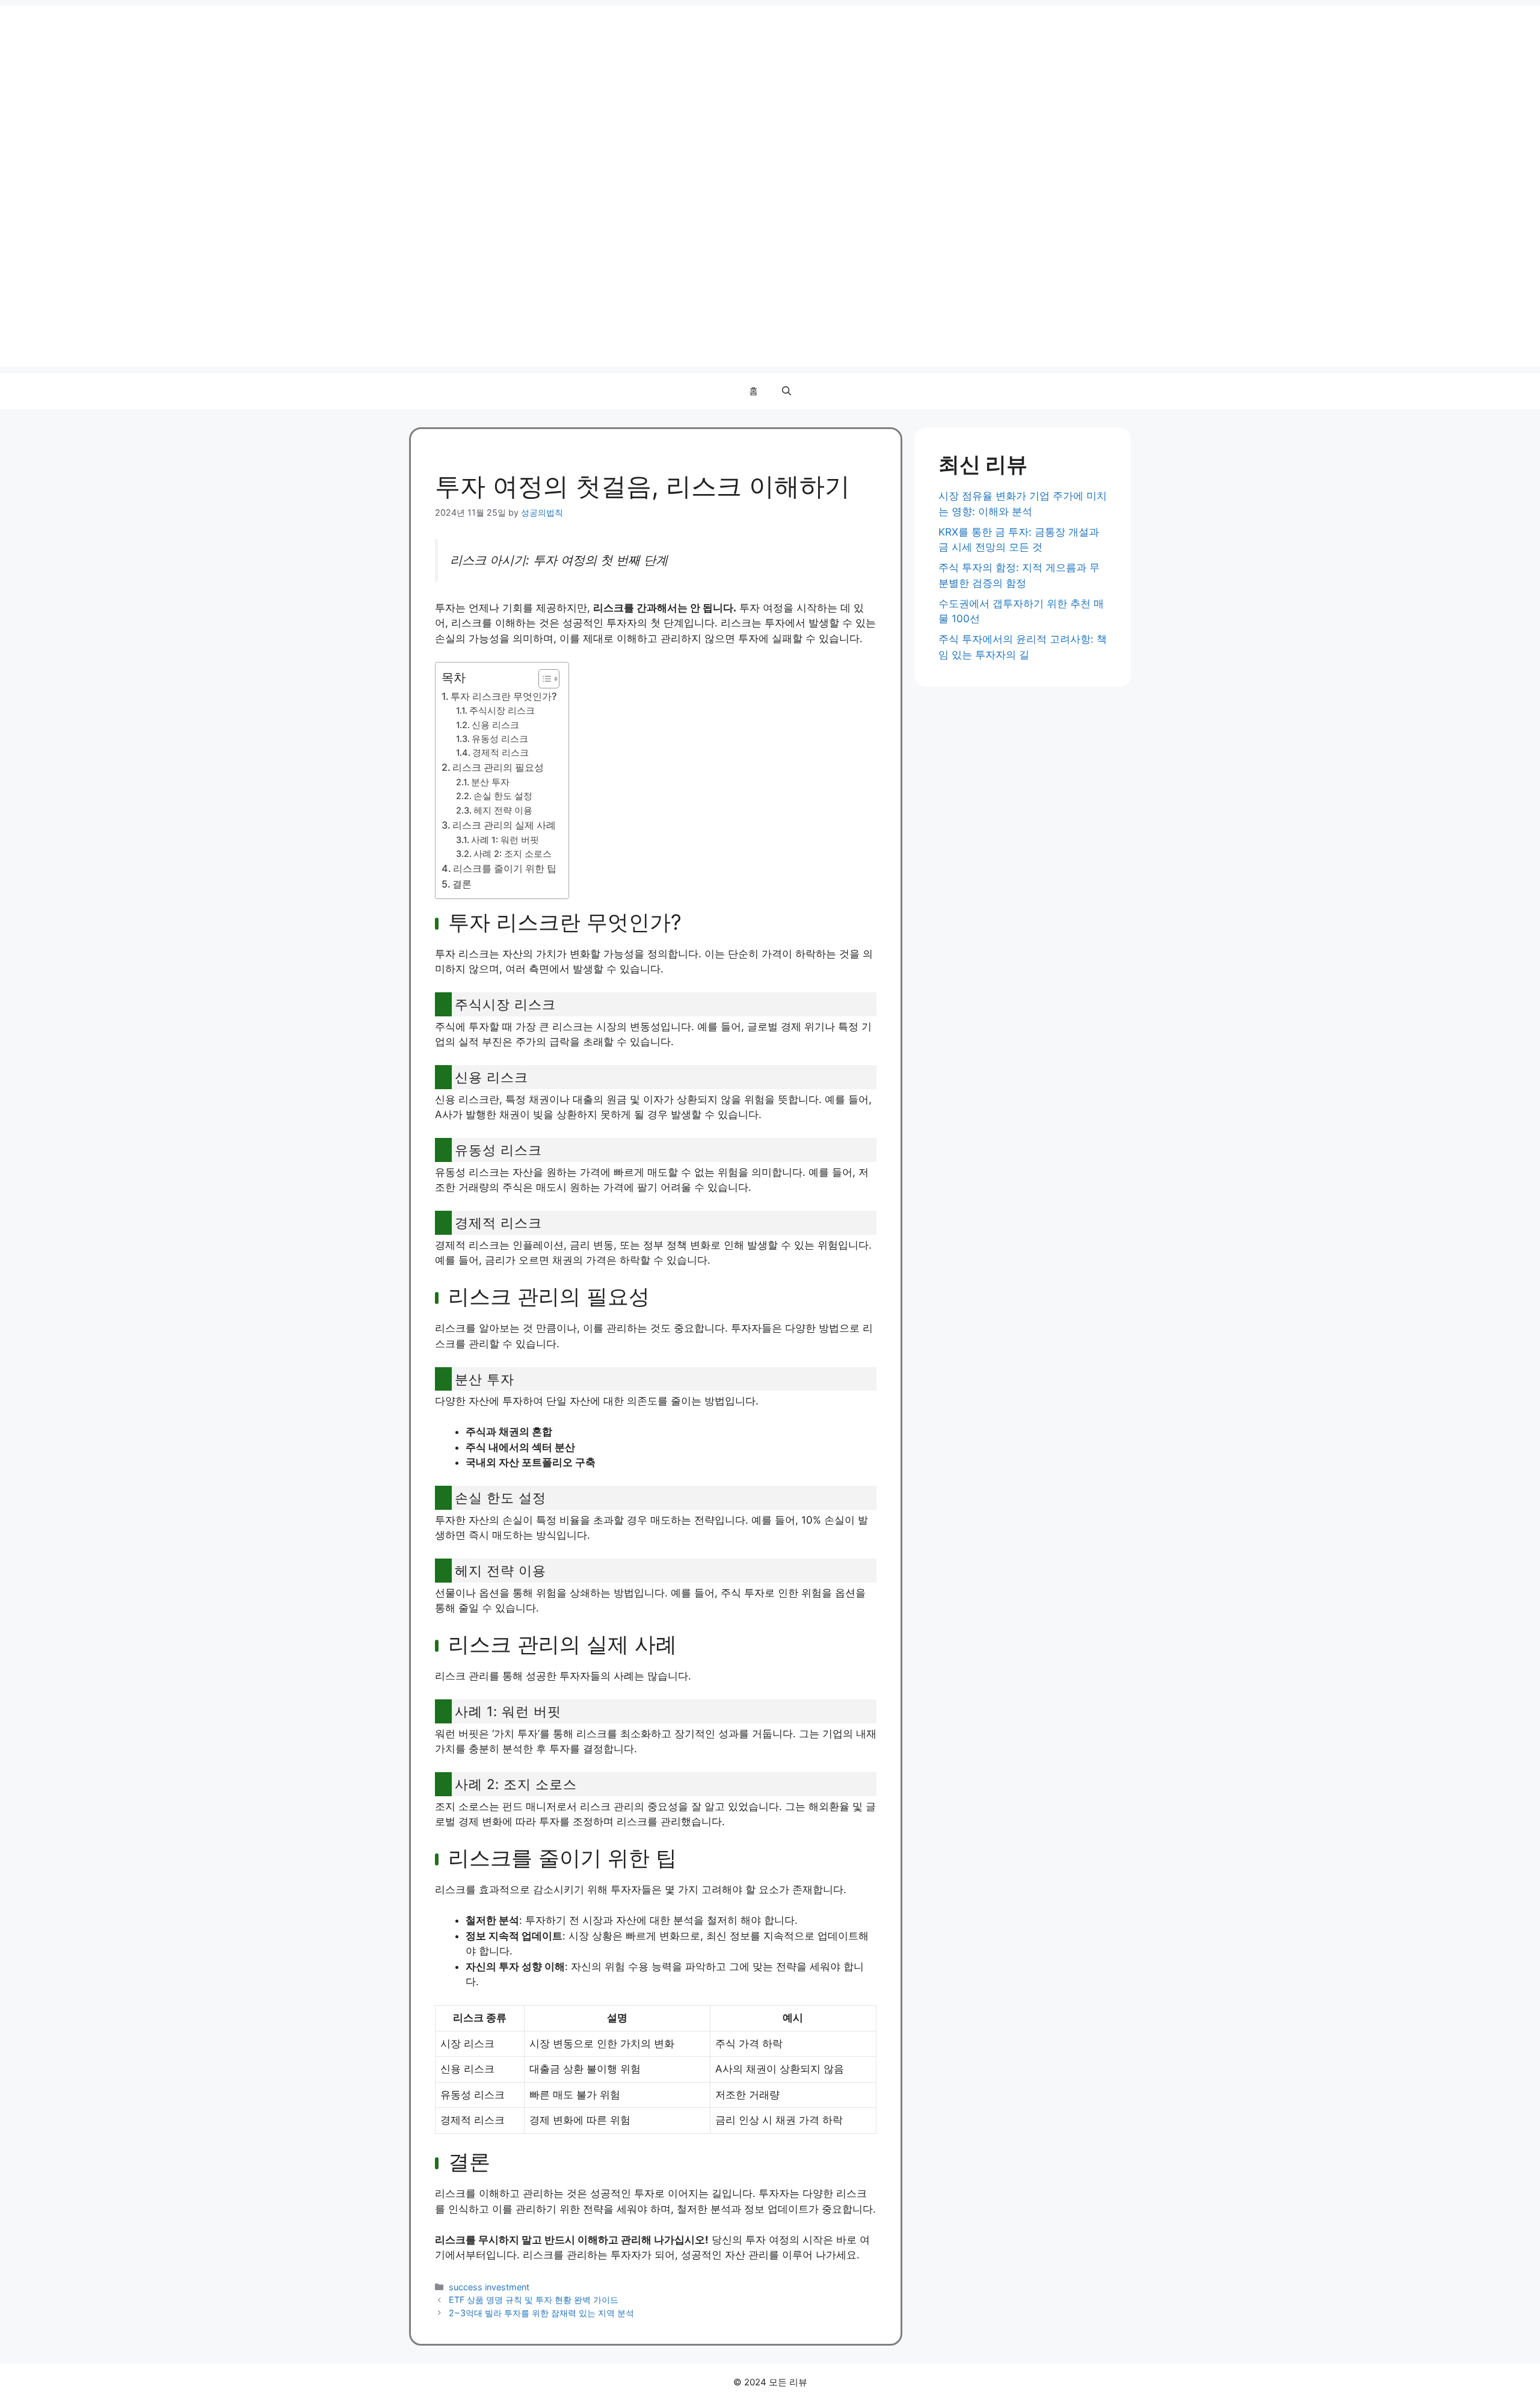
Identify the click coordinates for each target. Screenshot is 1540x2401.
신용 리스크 (495, 725)
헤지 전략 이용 (503, 811)
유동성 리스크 (500, 739)
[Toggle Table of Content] (543, 679)
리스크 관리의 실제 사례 (504, 825)
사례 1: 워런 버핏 (505, 840)
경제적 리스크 (500, 753)
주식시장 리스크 (502, 711)
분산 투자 (490, 782)
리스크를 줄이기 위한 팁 (505, 868)
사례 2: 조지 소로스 (513, 854)
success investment (489, 2287)
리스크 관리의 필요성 (498, 767)
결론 (462, 884)
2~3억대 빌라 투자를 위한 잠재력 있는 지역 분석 (541, 2313)
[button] (787, 391)
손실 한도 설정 (503, 796)
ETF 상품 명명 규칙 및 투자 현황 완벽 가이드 (534, 2300)
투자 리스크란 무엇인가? (504, 696)
